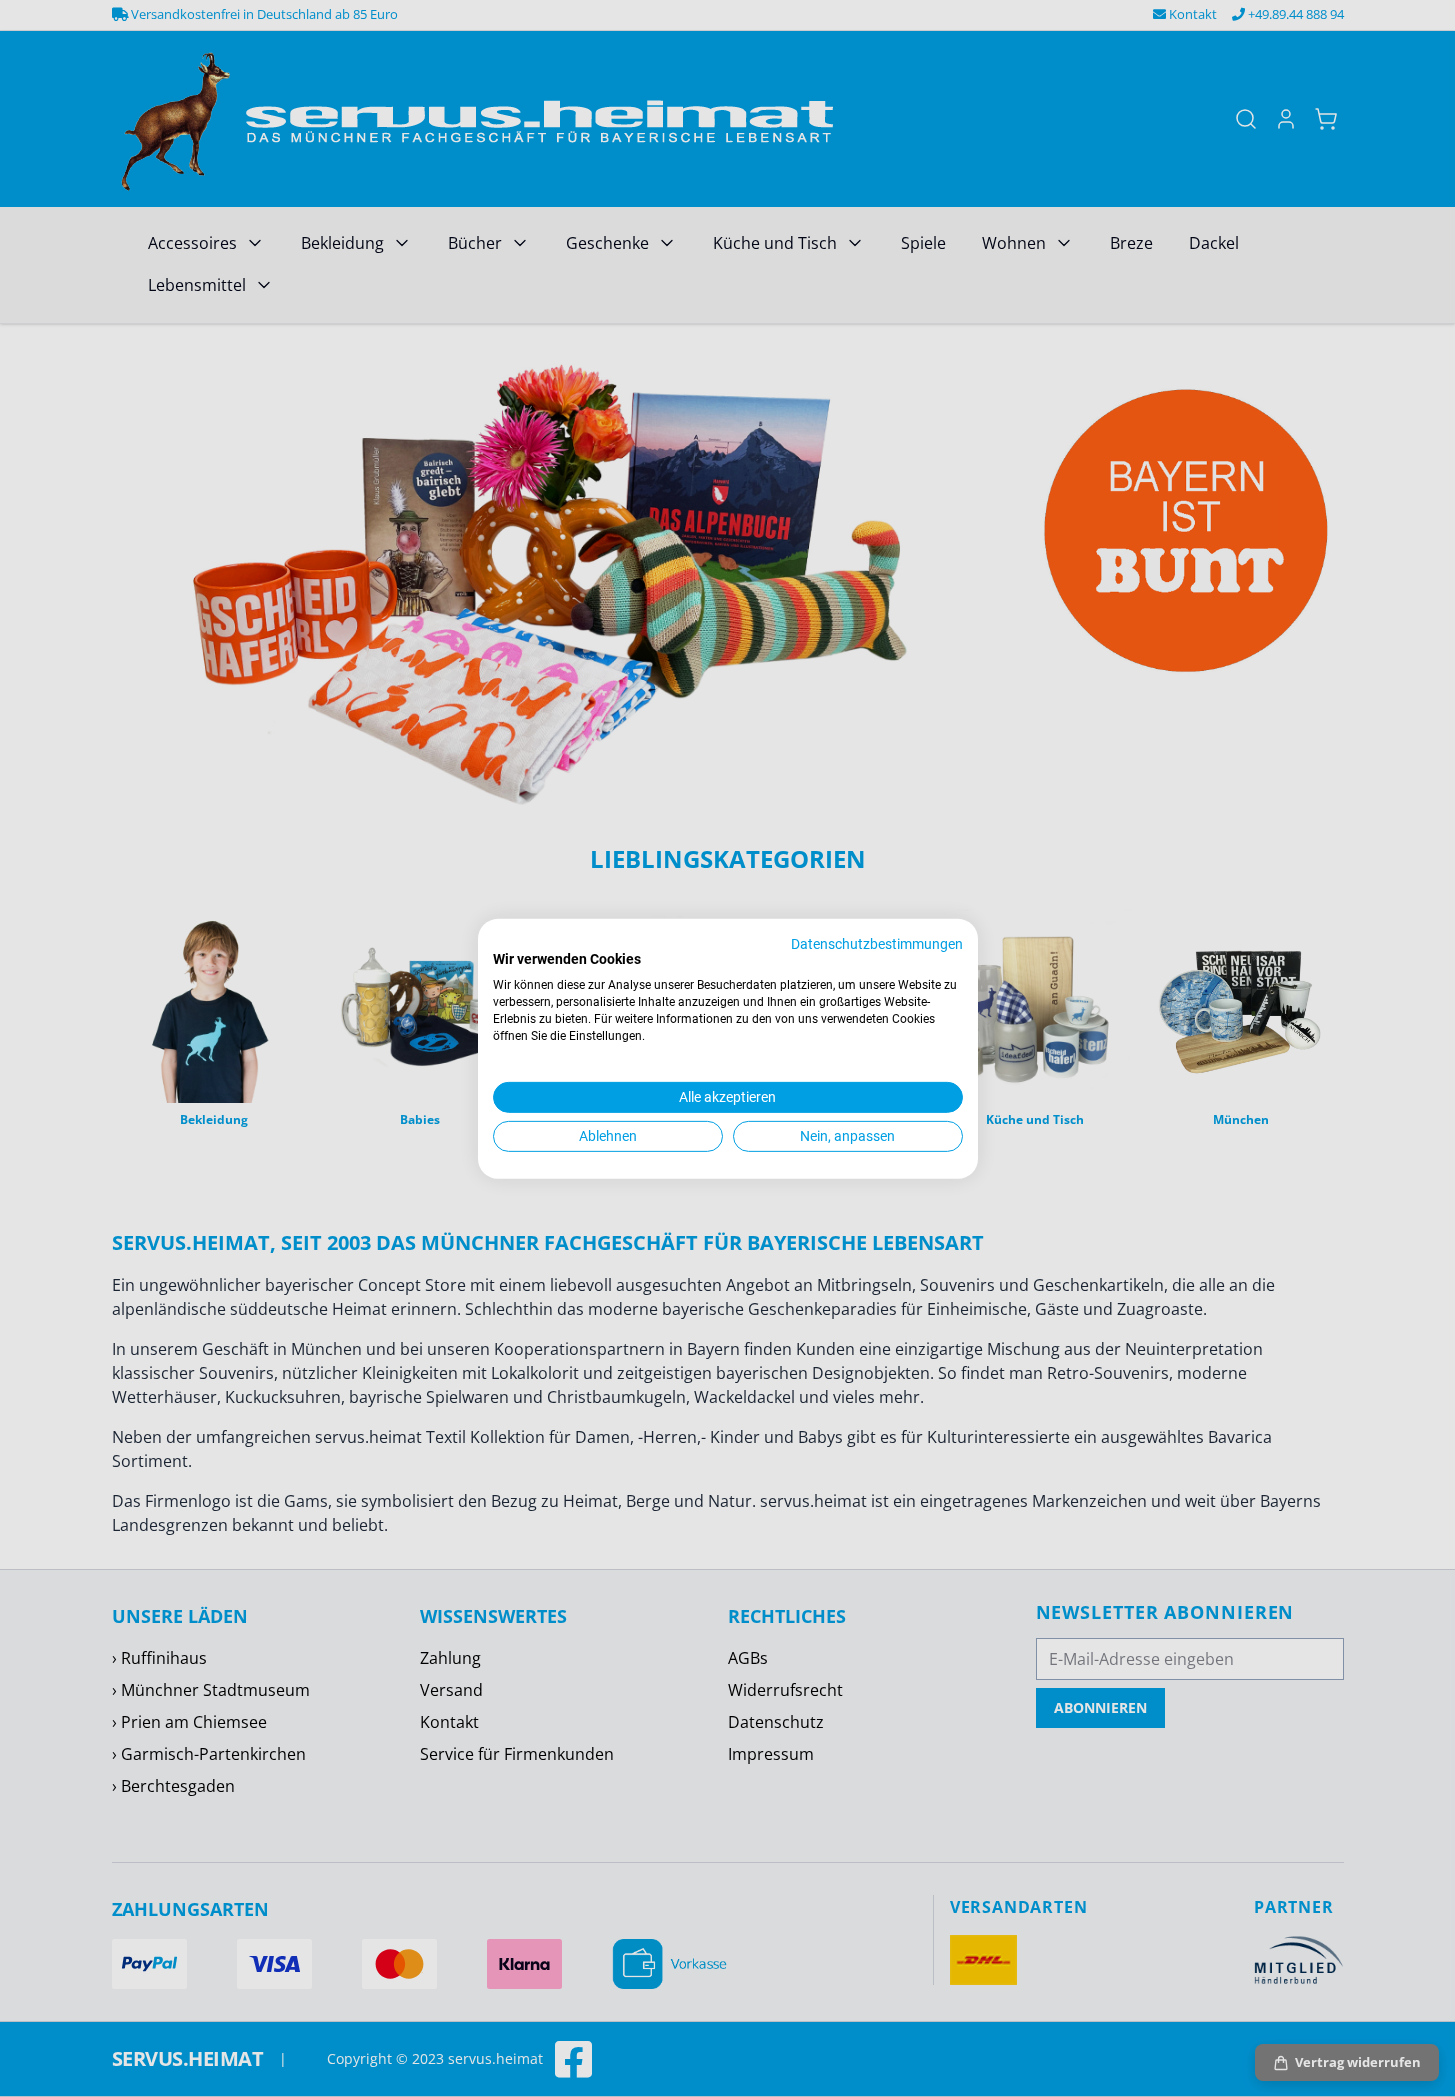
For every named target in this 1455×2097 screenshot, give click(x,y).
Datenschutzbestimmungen (877, 943)
